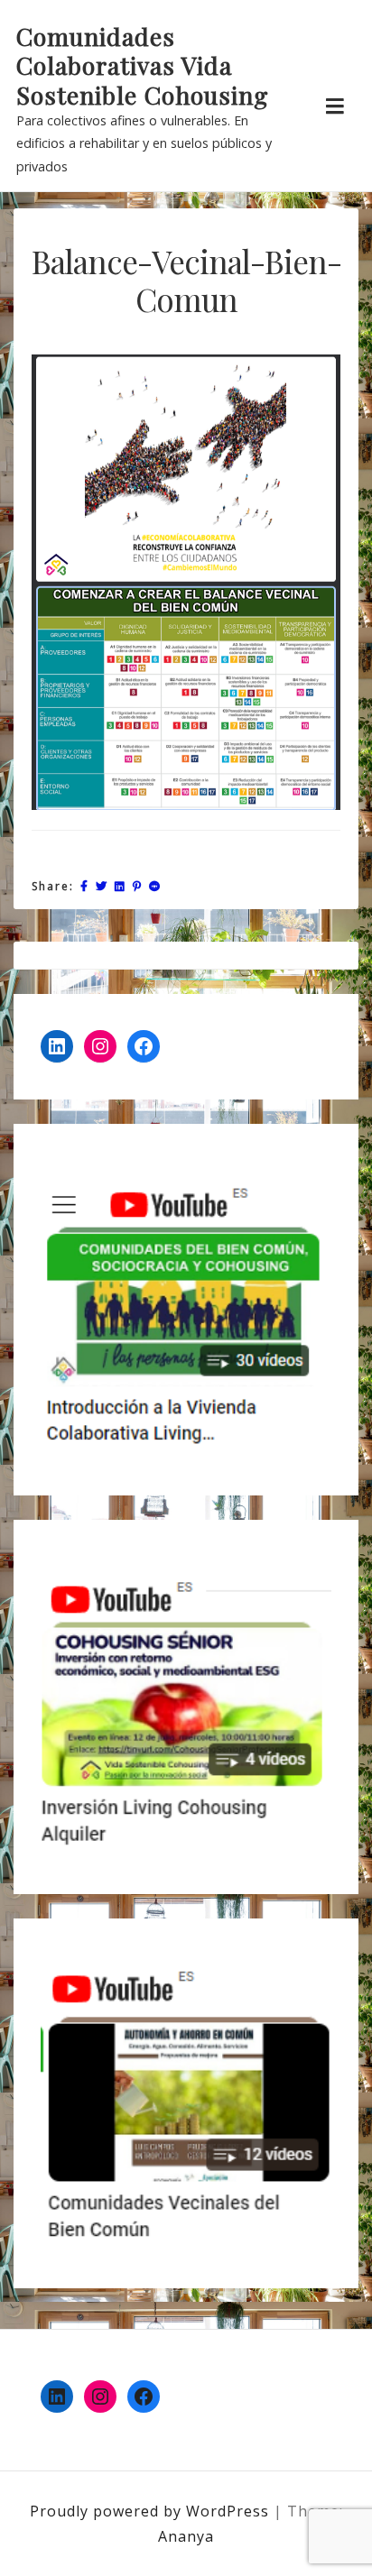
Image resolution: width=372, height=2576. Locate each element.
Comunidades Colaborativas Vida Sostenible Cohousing (143, 65)
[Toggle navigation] (335, 106)
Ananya (186, 2536)
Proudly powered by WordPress (152, 2511)
